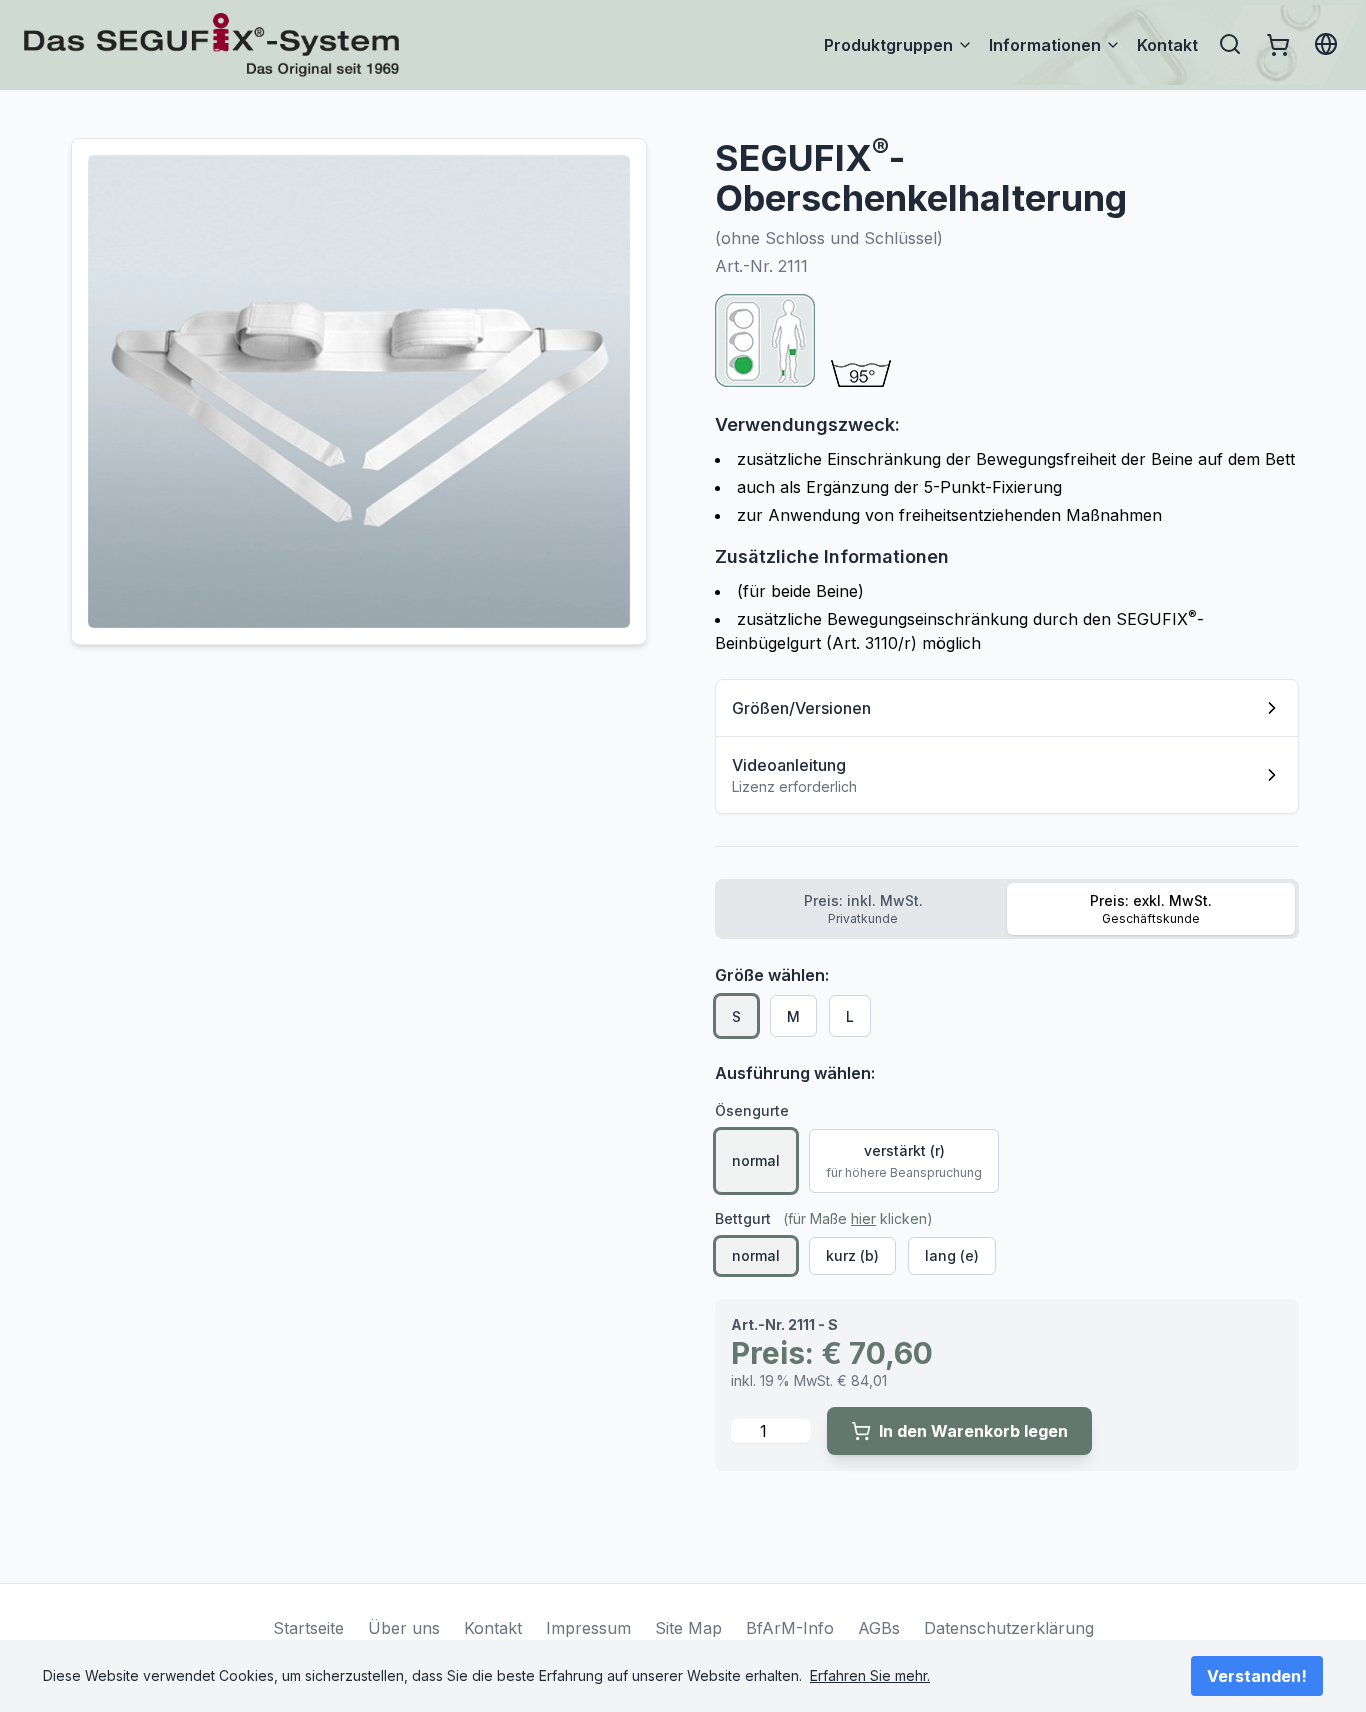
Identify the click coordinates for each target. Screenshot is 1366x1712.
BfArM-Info (790, 1628)
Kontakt (1167, 45)
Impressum (588, 1628)
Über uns (404, 1628)
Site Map (688, 1628)
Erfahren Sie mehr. (870, 1675)
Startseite (308, 1628)
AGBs (879, 1628)
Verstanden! (1257, 1676)
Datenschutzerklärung (1009, 1628)
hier (863, 1218)
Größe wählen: (772, 975)
